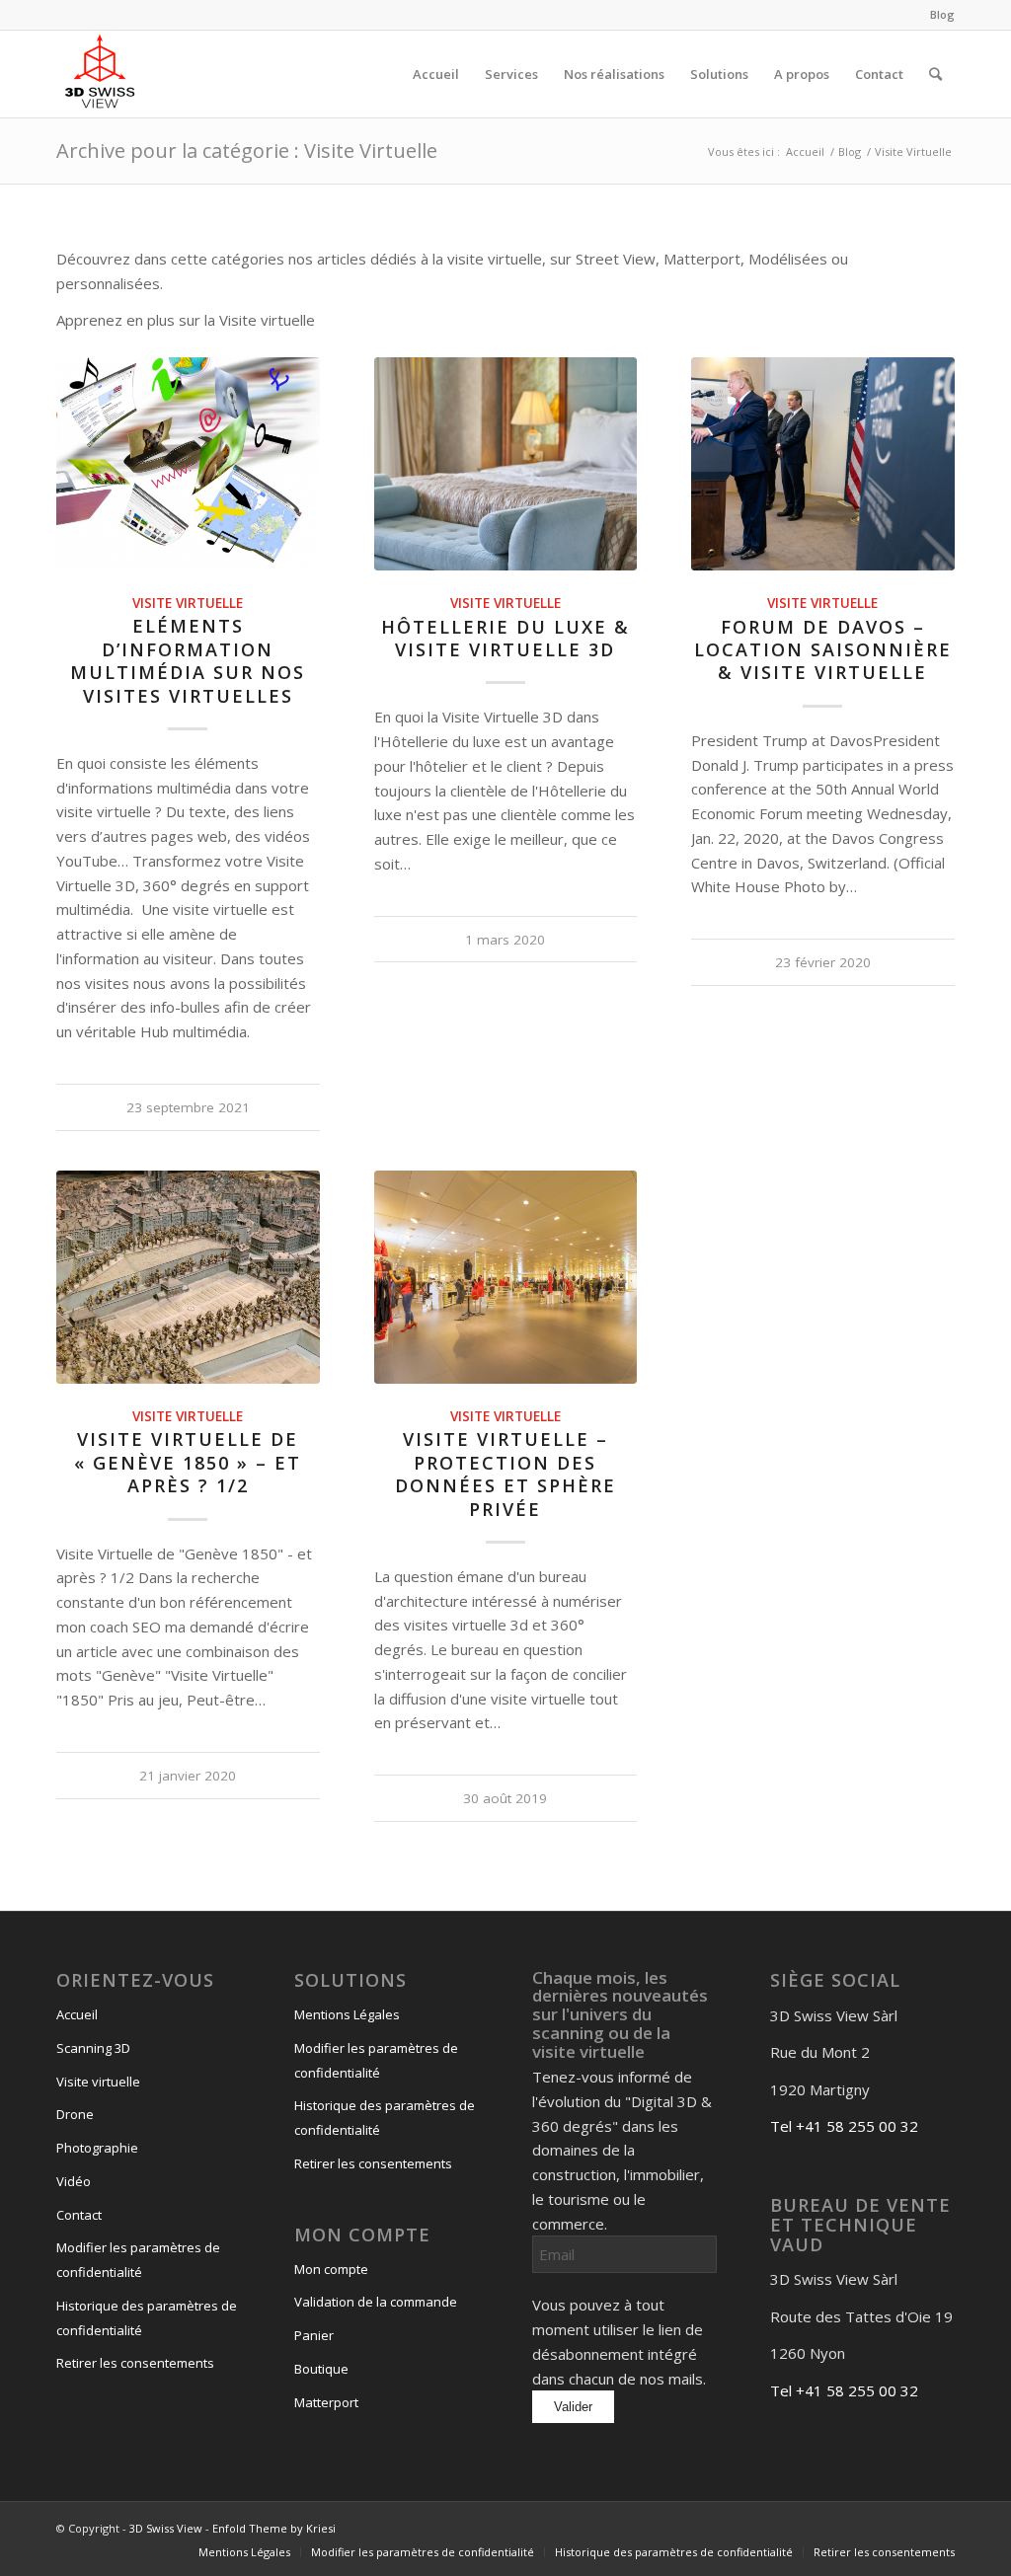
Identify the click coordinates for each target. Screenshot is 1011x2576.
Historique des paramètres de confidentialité (147, 2318)
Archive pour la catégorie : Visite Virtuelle (247, 151)
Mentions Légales (347, 2014)
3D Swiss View (166, 2528)
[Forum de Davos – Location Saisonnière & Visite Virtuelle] (823, 464)
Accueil (77, 2014)
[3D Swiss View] (100, 74)
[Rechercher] (935, 74)
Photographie (97, 2148)
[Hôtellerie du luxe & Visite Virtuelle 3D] (506, 464)
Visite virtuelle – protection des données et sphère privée (505, 1474)
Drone (75, 2114)
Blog (942, 14)
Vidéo (74, 2181)
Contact (79, 2215)
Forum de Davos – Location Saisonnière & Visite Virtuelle (823, 650)
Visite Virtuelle (188, 603)
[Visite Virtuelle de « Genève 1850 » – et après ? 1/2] (188, 1277)
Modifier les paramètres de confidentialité (138, 2260)
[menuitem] (937, 15)
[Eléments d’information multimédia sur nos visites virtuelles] (188, 464)
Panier (314, 2335)
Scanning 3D (93, 2048)
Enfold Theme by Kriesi (274, 2528)
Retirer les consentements (135, 2363)
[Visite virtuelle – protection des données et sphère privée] (506, 1277)
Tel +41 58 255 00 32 (844, 2126)
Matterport (326, 2402)
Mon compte (331, 2269)
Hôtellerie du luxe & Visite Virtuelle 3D (505, 638)
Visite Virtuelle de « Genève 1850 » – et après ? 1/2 (188, 1462)
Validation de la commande (376, 2302)
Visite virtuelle (98, 2082)
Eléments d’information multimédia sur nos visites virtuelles (188, 660)
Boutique (321, 2369)
